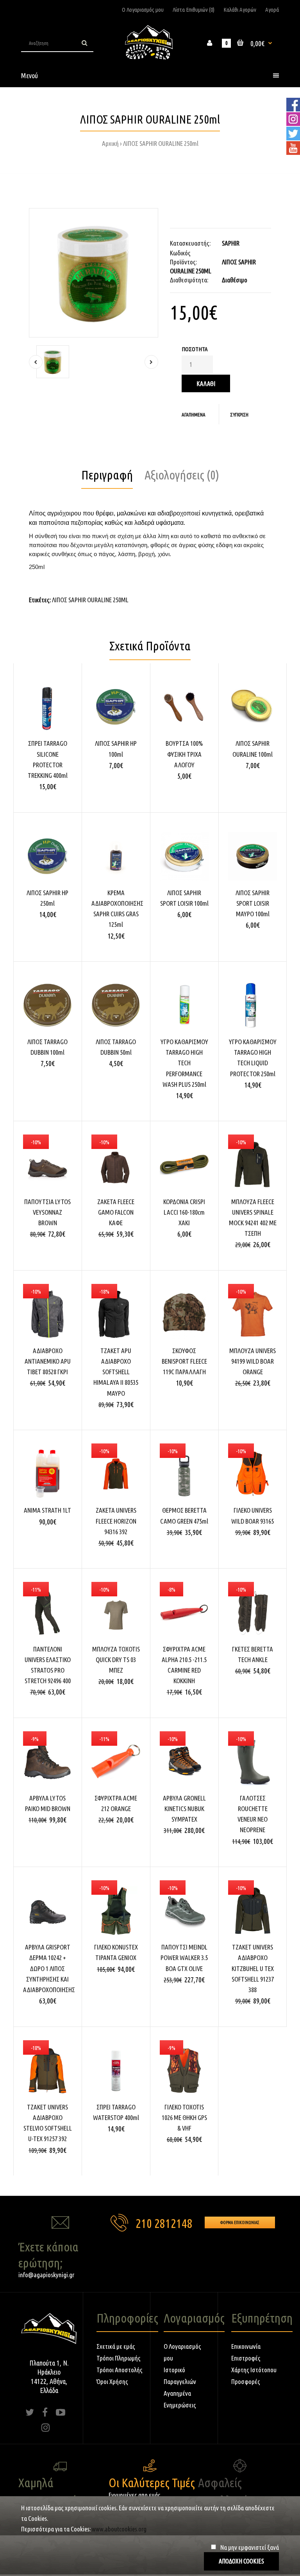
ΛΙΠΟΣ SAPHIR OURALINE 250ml (161, 143)
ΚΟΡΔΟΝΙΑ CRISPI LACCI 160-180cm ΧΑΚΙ (184, 1212)
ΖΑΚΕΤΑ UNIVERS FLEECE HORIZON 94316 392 (116, 1521)
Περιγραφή (107, 475)
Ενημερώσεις (180, 2405)
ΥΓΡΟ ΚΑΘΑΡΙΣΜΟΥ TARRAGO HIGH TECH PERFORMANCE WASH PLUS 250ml (184, 1063)
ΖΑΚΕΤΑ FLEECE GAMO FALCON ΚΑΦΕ (116, 1212)
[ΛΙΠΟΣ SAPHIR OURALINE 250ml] (94, 273)
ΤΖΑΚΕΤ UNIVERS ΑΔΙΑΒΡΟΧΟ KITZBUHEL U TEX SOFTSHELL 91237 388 (253, 1968)
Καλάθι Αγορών (240, 10)
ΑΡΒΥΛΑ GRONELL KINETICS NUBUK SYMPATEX (184, 1809)
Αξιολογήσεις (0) (182, 475)
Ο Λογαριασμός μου (143, 10)
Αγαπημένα (194, 415)
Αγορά (272, 10)
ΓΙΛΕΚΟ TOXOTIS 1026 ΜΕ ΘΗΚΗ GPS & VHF (184, 2117)
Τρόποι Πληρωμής (119, 2358)
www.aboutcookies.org (119, 2529)
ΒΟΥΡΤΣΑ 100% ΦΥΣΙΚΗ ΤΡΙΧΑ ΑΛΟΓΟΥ (184, 754)
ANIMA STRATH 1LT (47, 1510)
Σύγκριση (239, 415)
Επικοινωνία (246, 2346)
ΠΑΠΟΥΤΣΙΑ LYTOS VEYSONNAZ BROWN (47, 1212)
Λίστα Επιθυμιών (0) (194, 10)
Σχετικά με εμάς (116, 2346)
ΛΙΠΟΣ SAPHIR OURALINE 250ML (90, 600)
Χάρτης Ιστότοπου (254, 2370)
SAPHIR (231, 243)
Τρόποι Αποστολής (120, 2370)
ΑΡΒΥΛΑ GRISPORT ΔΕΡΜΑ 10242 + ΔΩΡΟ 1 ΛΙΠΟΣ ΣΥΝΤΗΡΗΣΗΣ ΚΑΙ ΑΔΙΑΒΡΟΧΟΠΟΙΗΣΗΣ (49, 1968)
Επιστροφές (246, 2358)
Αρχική (110, 143)
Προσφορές (246, 2381)
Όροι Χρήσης (112, 2381)
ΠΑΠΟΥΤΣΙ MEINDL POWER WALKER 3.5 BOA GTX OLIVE (184, 1958)
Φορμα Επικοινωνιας (240, 2222)
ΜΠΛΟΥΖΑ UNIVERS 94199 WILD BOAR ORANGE (253, 1361)
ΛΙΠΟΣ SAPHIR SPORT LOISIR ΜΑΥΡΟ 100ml (253, 903)
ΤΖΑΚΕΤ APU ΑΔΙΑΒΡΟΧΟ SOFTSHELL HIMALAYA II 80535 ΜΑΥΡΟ (116, 1372)
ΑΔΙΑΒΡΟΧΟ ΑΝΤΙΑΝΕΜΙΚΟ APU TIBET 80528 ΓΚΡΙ (48, 1361)
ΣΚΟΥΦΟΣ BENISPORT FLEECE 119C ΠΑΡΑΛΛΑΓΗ (184, 1361)
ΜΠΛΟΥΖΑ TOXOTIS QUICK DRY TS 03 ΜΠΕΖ (116, 1660)
